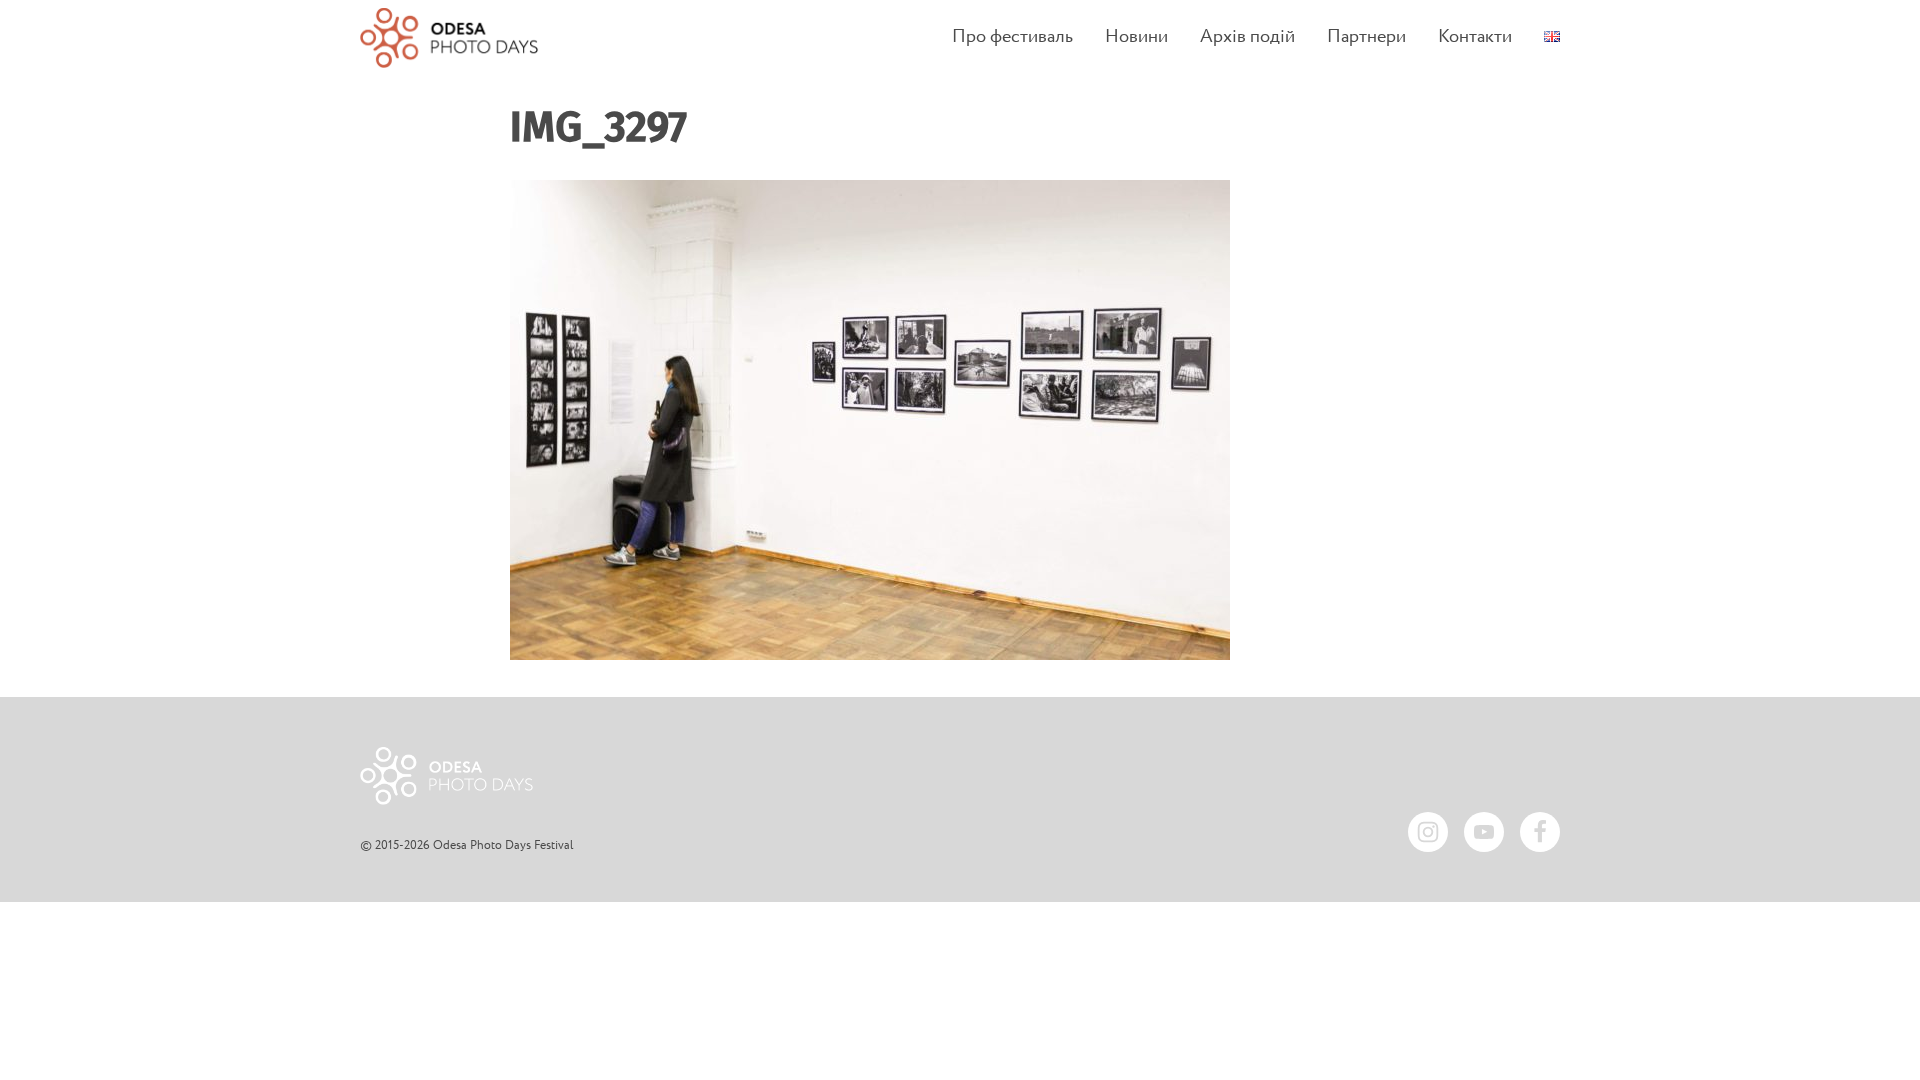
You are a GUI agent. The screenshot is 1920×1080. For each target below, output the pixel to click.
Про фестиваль (1012, 37)
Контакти (1475, 37)
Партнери (1366, 37)
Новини (1136, 37)
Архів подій (1247, 37)
